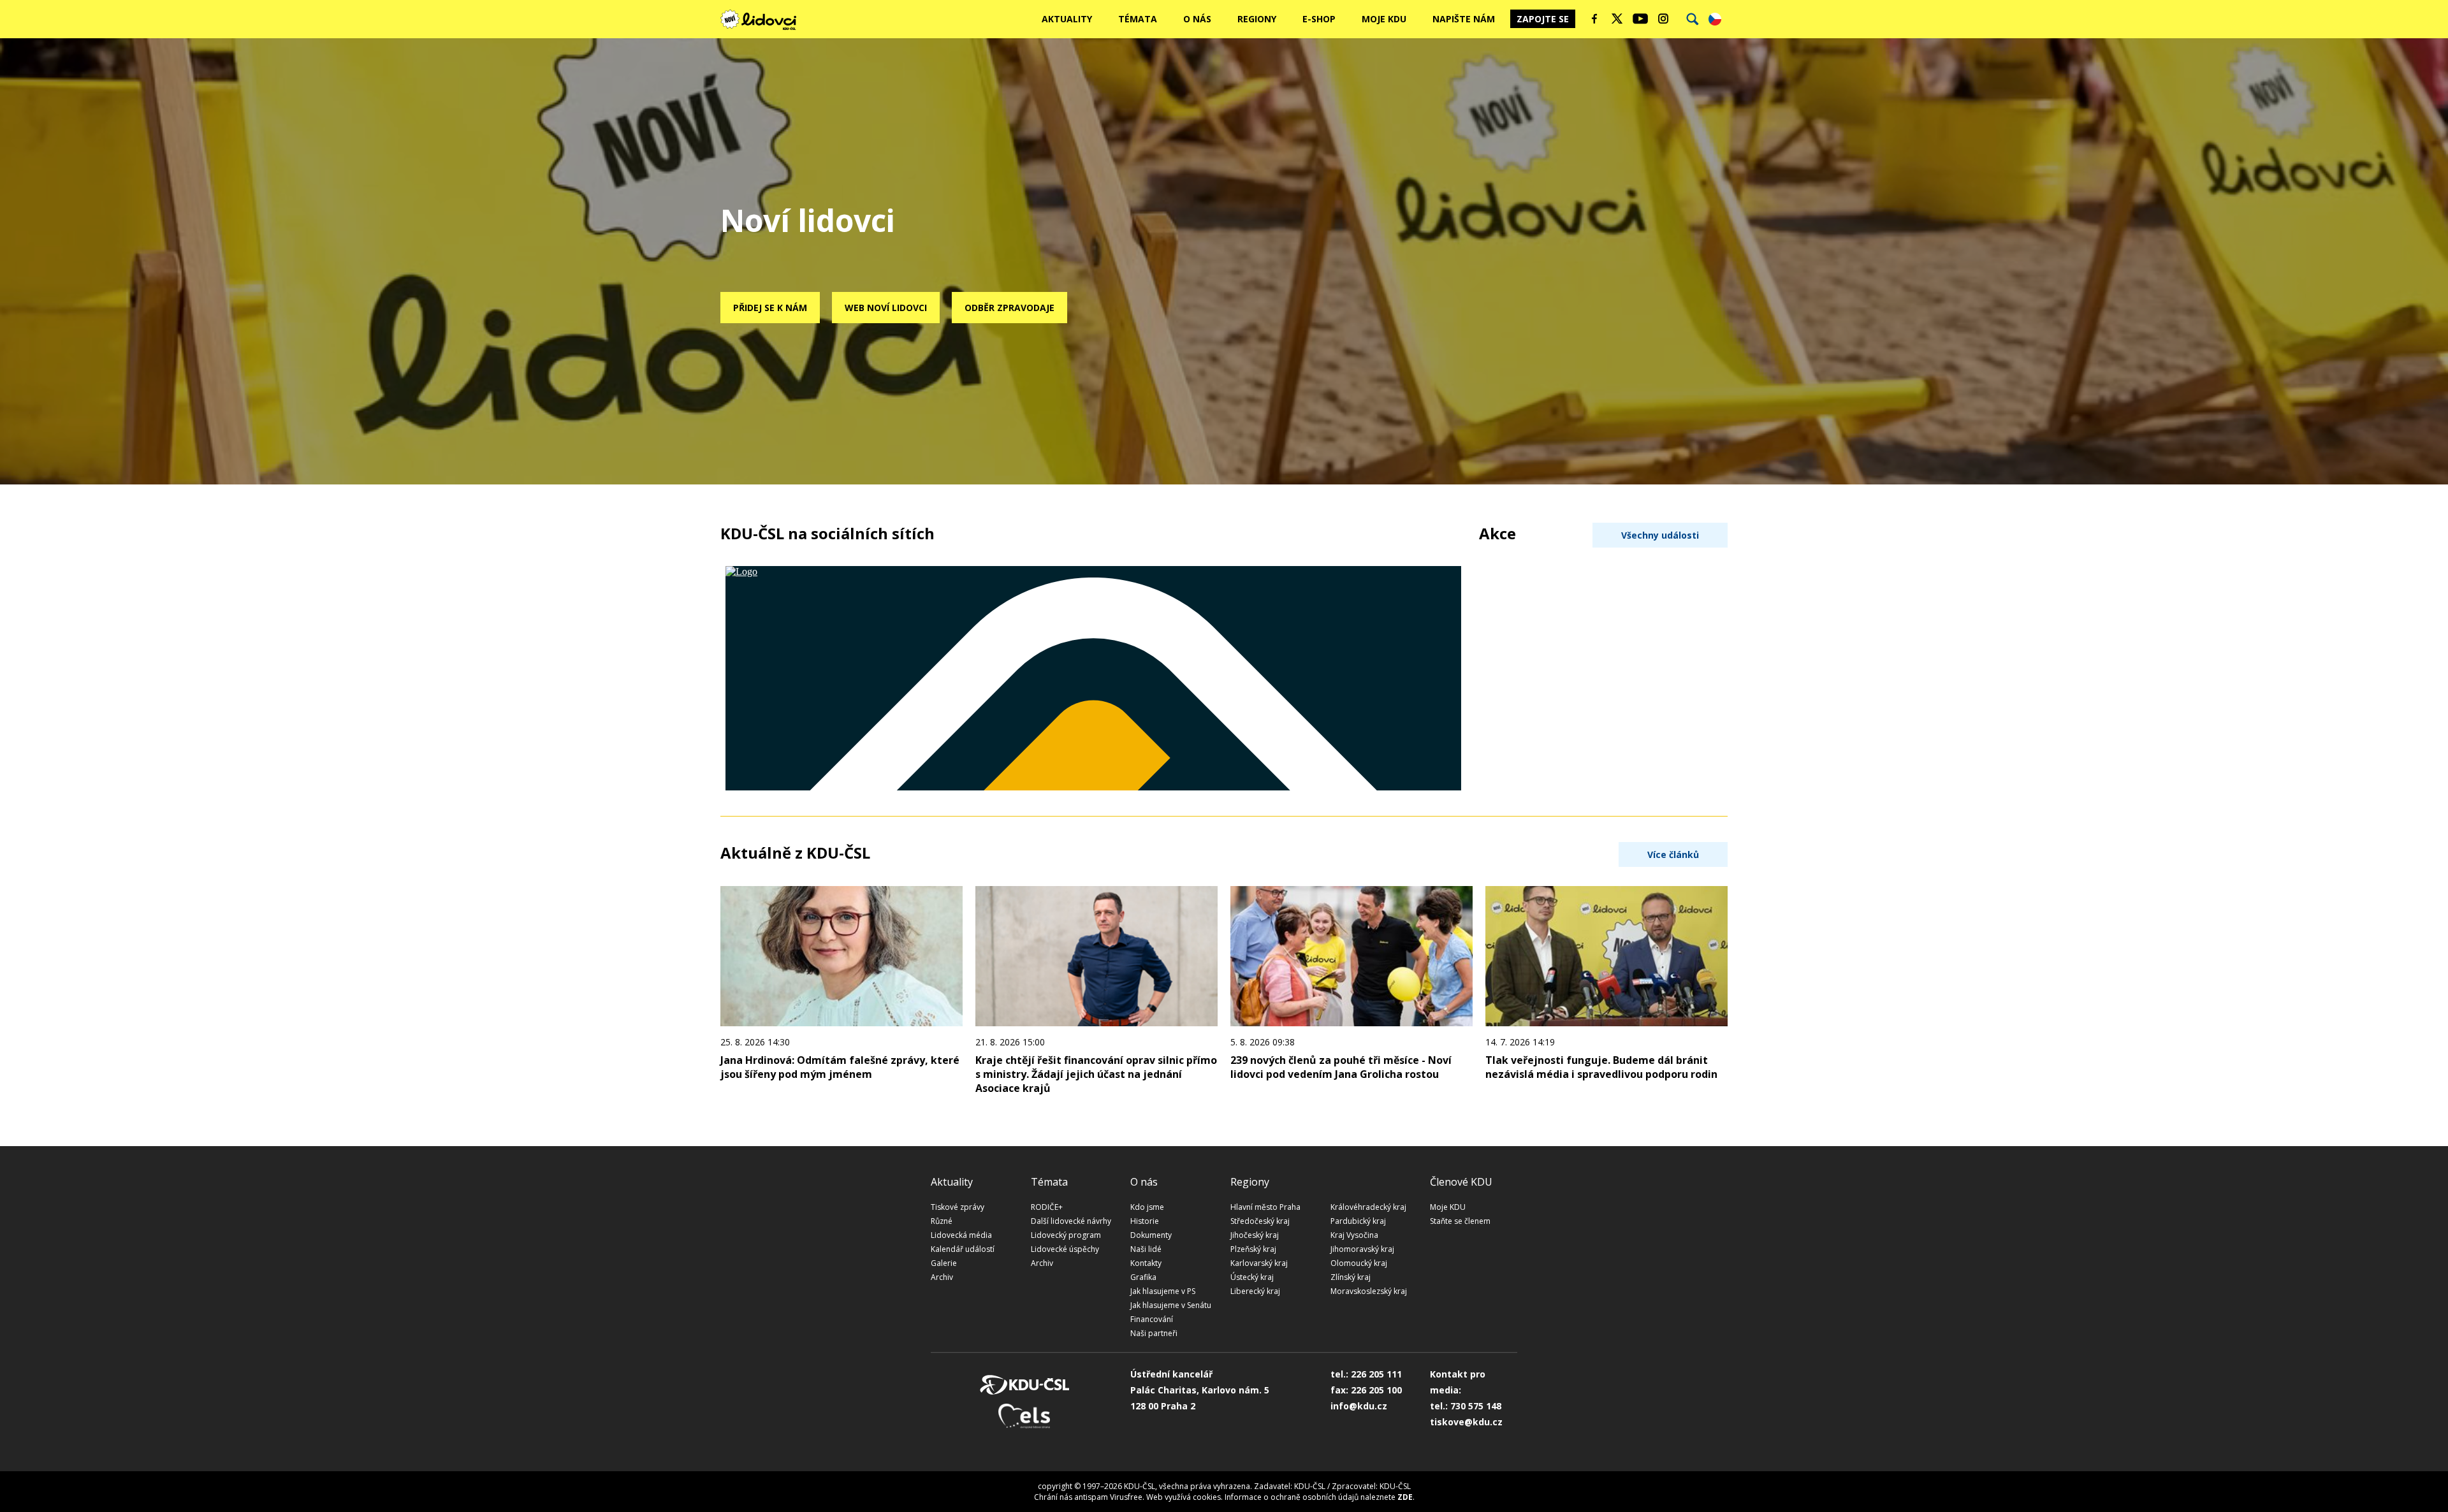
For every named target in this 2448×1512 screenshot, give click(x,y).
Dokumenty (1151, 1235)
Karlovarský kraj (1259, 1263)
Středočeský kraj (1260, 1221)
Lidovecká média (961, 1235)
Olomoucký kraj (1359, 1263)
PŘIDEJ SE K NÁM (770, 308)
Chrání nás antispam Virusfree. (1089, 1497)
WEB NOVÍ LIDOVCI (886, 308)
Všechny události (1660, 535)
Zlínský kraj (1351, 1277)
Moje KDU (1384, 19)
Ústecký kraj (1252, 1277)
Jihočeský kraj (1255, 1235)
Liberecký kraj (1255, 1291)
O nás (1197, 19)
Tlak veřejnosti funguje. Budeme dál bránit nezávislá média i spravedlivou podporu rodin (1601, 1067)
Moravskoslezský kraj (1369, 1291)
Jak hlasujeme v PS (1163, 1291)
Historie (1145, 1221)
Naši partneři (1154, 1333)
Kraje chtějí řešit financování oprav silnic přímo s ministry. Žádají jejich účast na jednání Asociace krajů (1096, 1074)
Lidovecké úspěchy (1065, 1249)
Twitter (1617, 18)
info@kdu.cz (1359, 1406)
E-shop (1319, 19)
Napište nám (1464, 19)
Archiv (942, 1277)
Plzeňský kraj (1253, 1249)
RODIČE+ (1047, 1207)
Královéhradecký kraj (1368, 1207)
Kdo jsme (1147, 1207)
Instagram (1663, 18)
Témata (1138, 19)
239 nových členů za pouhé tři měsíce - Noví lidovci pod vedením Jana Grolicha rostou (1341, 1067)
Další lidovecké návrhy (1071, 1221)
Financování (1152, 1319)
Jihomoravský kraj (1362, 1249)
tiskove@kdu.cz (1466, 1422)
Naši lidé (1146, 1249)
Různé (942, 1221)
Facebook (1594, 18)
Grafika (1143, 1277)
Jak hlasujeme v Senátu (1171, 1305)
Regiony (1257, 19)
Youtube (1640, 18)
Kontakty (1146, 1263)
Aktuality (1067, 19)
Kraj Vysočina (1354, 1235)
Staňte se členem (1460, 1221)
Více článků (1673, 854)
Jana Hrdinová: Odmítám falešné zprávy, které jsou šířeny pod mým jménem (840, 1067)
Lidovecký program (1066, 1235)
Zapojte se (1543, 19)
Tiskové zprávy (958, 1207)
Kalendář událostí (963, 1249)
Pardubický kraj (1358, 1221)
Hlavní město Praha (1265, 1207)
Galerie (944, 1263)
